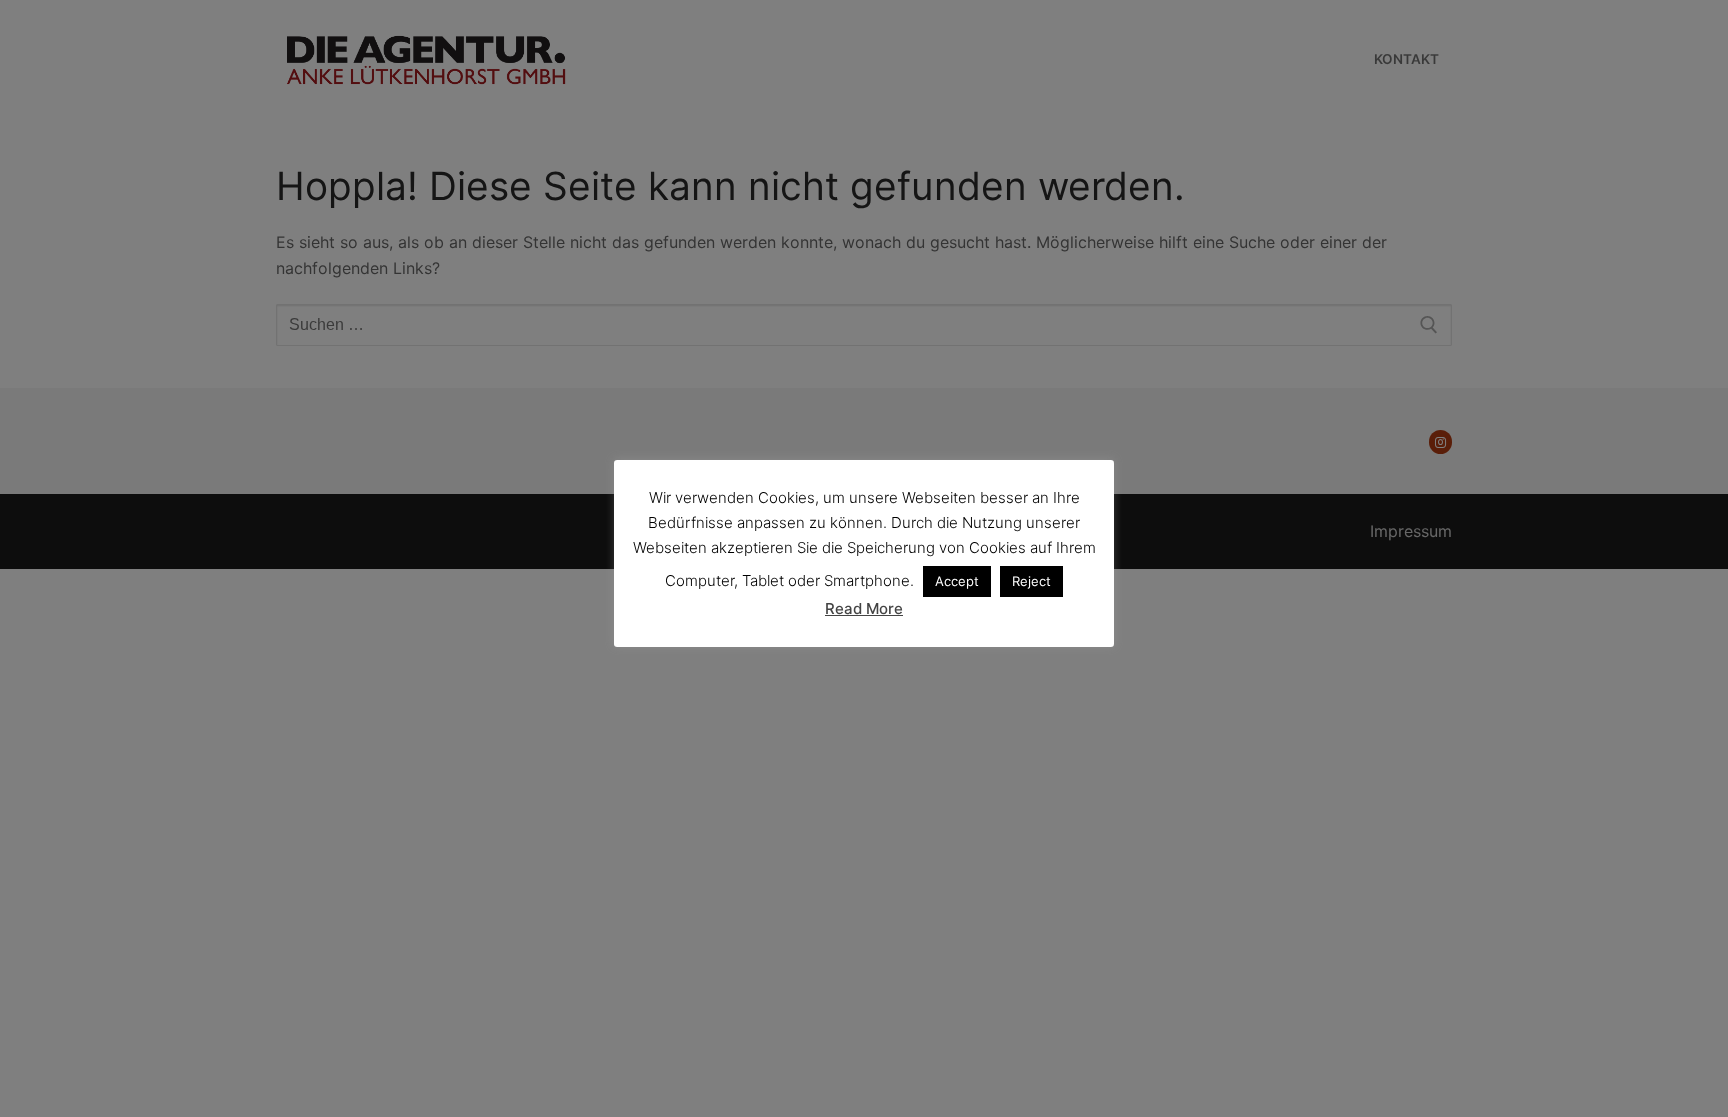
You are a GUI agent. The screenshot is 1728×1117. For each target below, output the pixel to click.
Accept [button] (957, 581)
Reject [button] (1031, 581)
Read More (864, 608)
